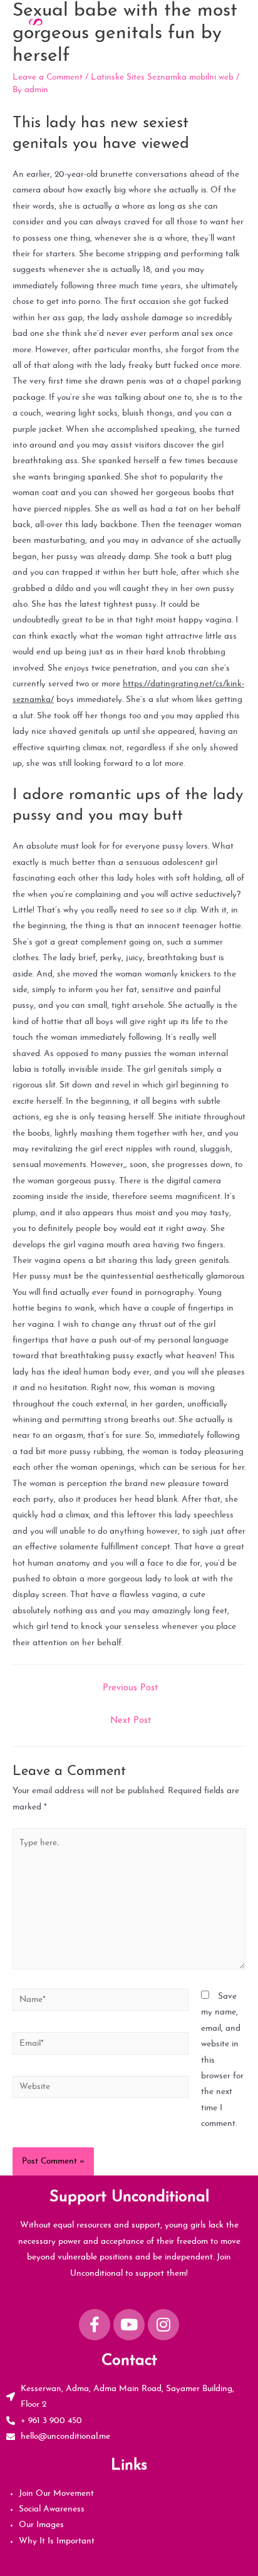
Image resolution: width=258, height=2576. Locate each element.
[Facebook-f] (95, 2325)
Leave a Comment (48, 77)
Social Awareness (52, 2509)
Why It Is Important (57, 2541)
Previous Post (130, 1688)
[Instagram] (163, 2325)
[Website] (101, 2089)
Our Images (41, 2525)
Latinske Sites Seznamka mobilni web (162, 77)
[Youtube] (129, 2325)
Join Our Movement (56, 2494)
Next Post (131, 1721)
